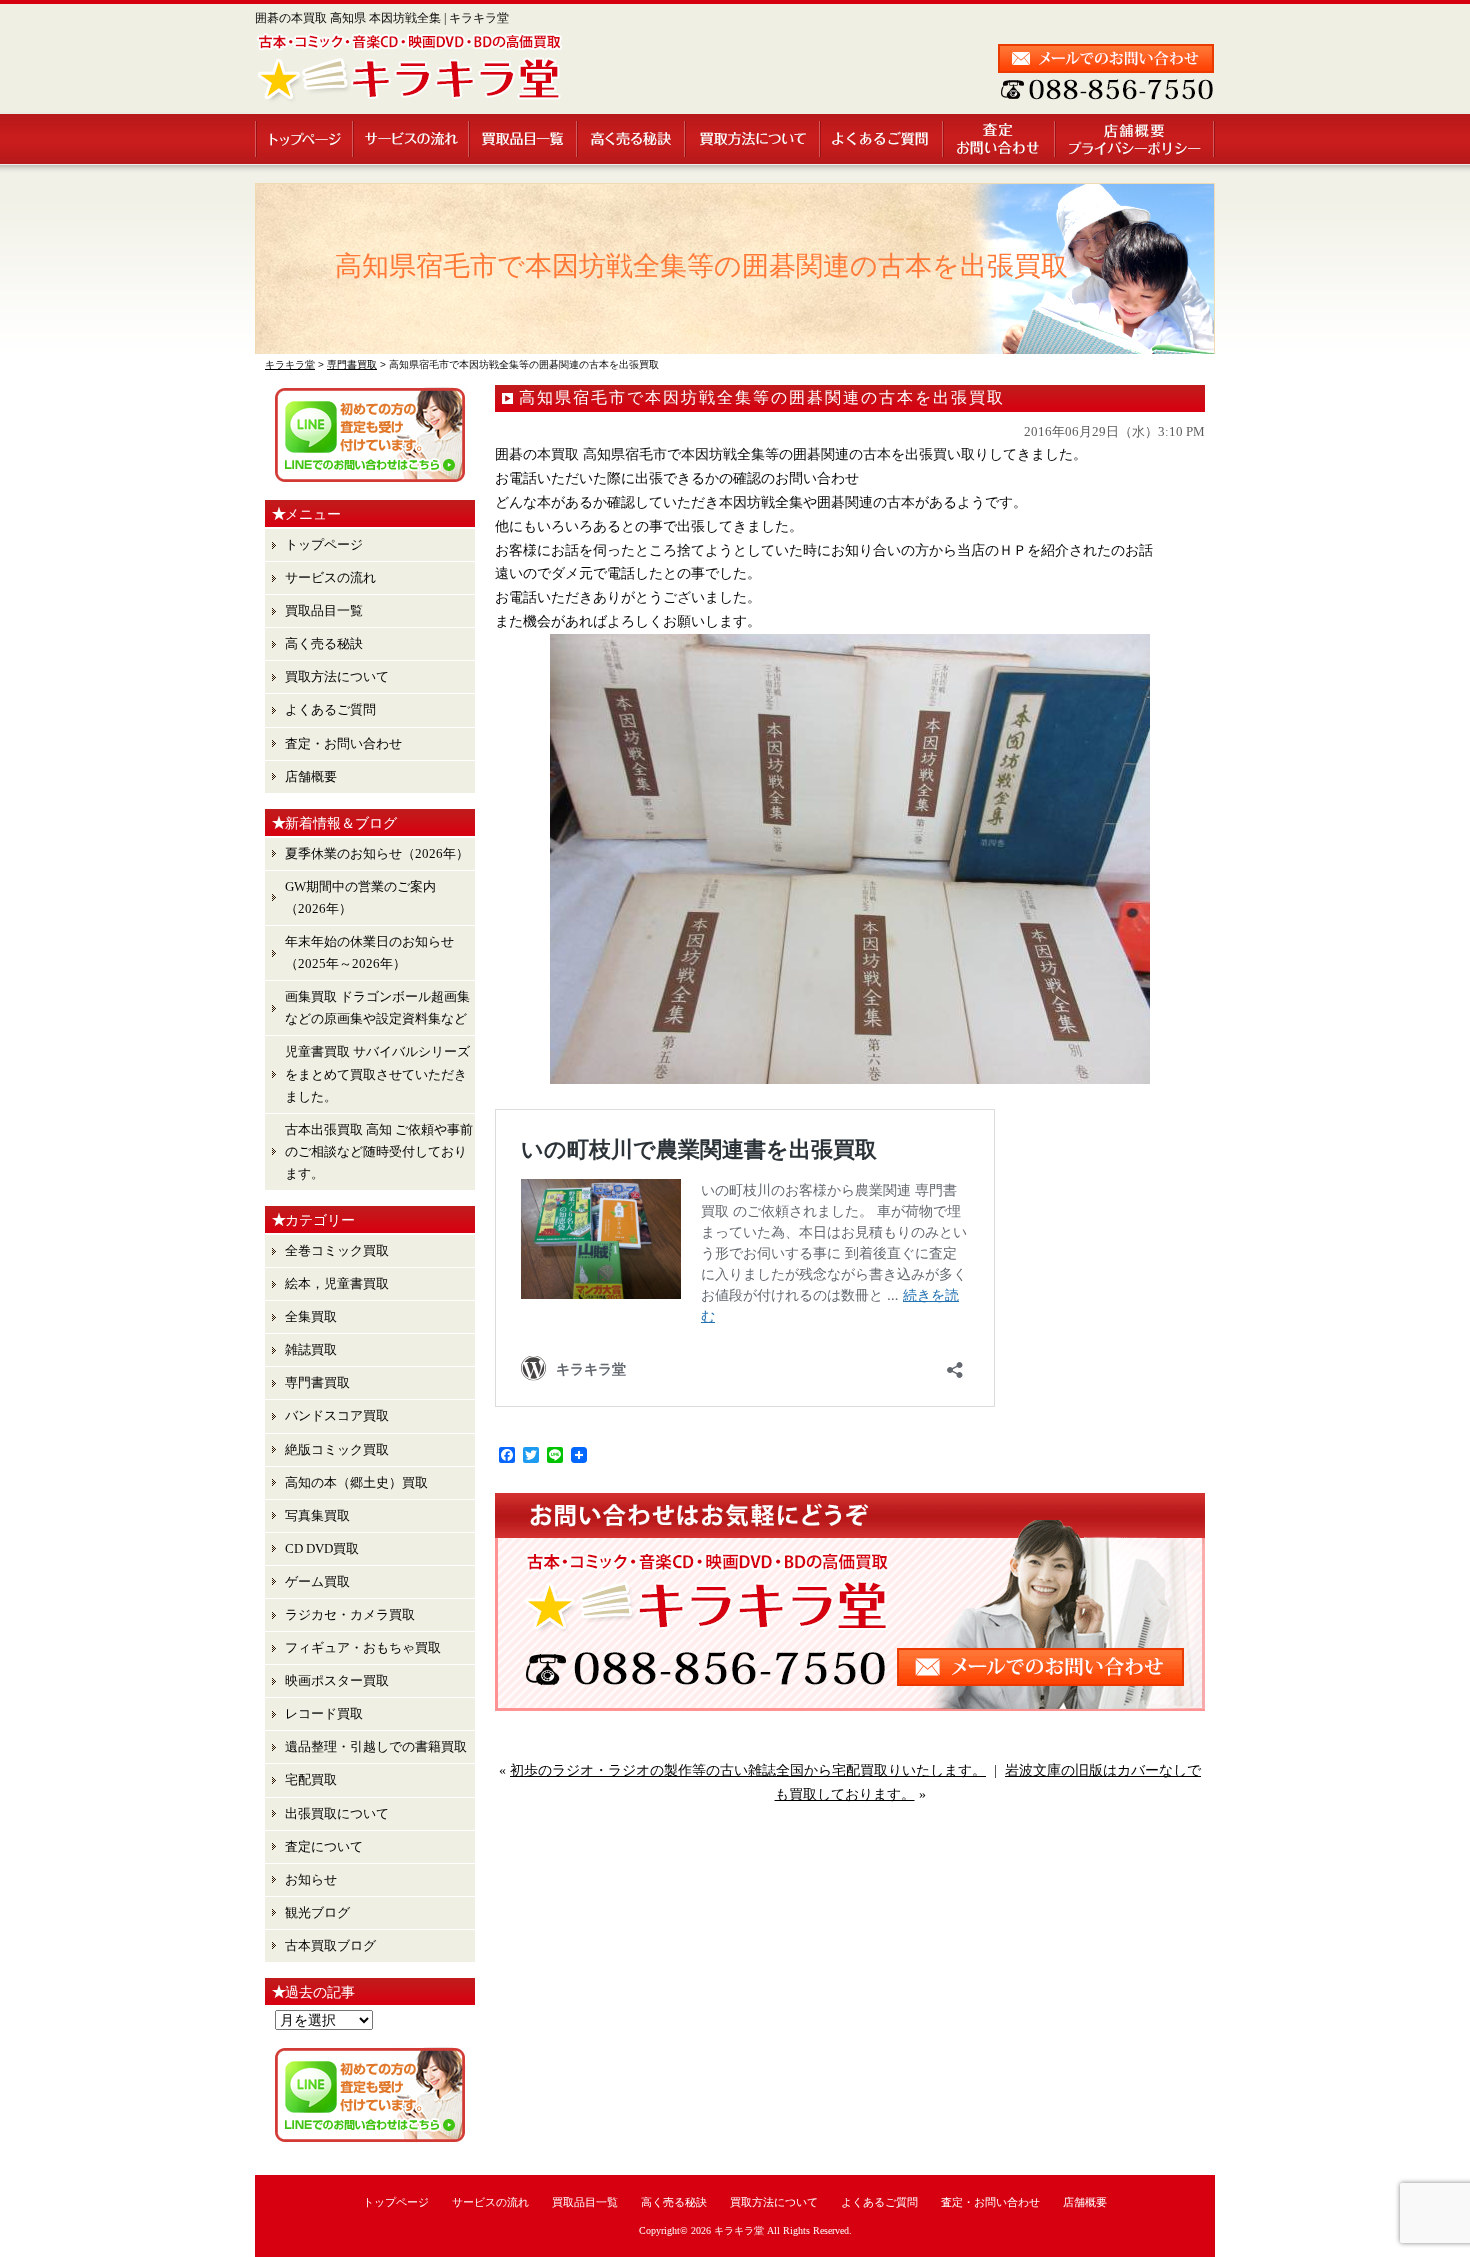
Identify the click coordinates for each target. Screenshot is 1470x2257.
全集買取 (311, 1316)
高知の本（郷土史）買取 (356, 1482)
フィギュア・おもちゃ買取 (363, 1647)
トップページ (304, 139)
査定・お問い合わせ (1000, 139)
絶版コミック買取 (337, 1449)
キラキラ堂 (739, 2230)
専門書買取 (317, 1382)
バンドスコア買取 (337, 1415)
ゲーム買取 (317, 1581)
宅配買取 (311, 1779)
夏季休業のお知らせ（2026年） (377, 853)
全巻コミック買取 (337, 1250)
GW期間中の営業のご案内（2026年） (360, 897)
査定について (324, 1846)
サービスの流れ (412, 139)
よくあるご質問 (882, 139)
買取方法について (753, 139)
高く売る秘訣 (632, 139)
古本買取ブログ (330, 1945)
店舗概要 (1135, 139)
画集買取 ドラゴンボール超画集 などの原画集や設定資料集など (377, 1007)
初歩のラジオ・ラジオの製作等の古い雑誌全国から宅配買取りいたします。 (748, 1770)
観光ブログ (317, 1912)
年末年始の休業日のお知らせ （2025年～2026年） (369, 952)
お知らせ (311, 1879)
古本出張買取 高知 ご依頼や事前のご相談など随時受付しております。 (379, 1151)
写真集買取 (317, 1515)
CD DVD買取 (322, 1548)
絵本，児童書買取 (337, 1283)
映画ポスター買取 (337, 1680)
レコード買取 (324, 1713)
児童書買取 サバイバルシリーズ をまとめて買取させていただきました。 (377, 1073)
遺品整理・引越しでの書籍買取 (376, 1746)
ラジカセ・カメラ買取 (350, 1614)
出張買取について (337, 1813)
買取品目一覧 (524, 139)
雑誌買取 (311, 1349)
